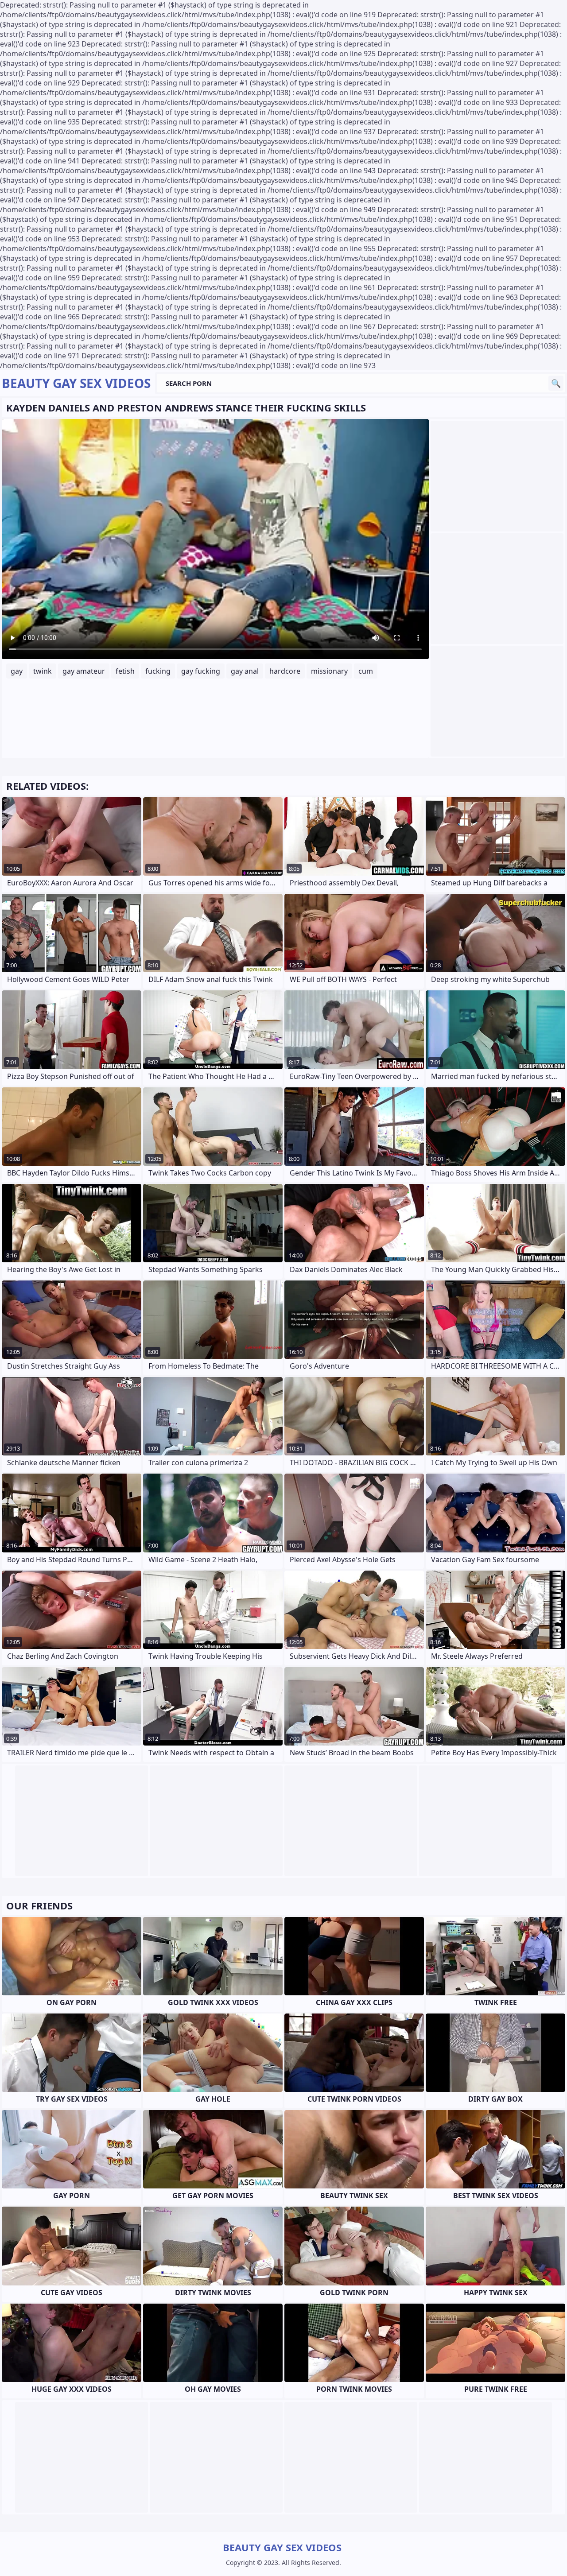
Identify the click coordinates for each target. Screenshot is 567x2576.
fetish (125, 671)
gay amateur (84, 671)
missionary (329, 671)
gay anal (245, 671)
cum (366, 671)
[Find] (556, 383)
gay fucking (201, 671)
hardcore (285, 671)
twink (43, 671)
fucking (158, 671)
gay (17, 671)
